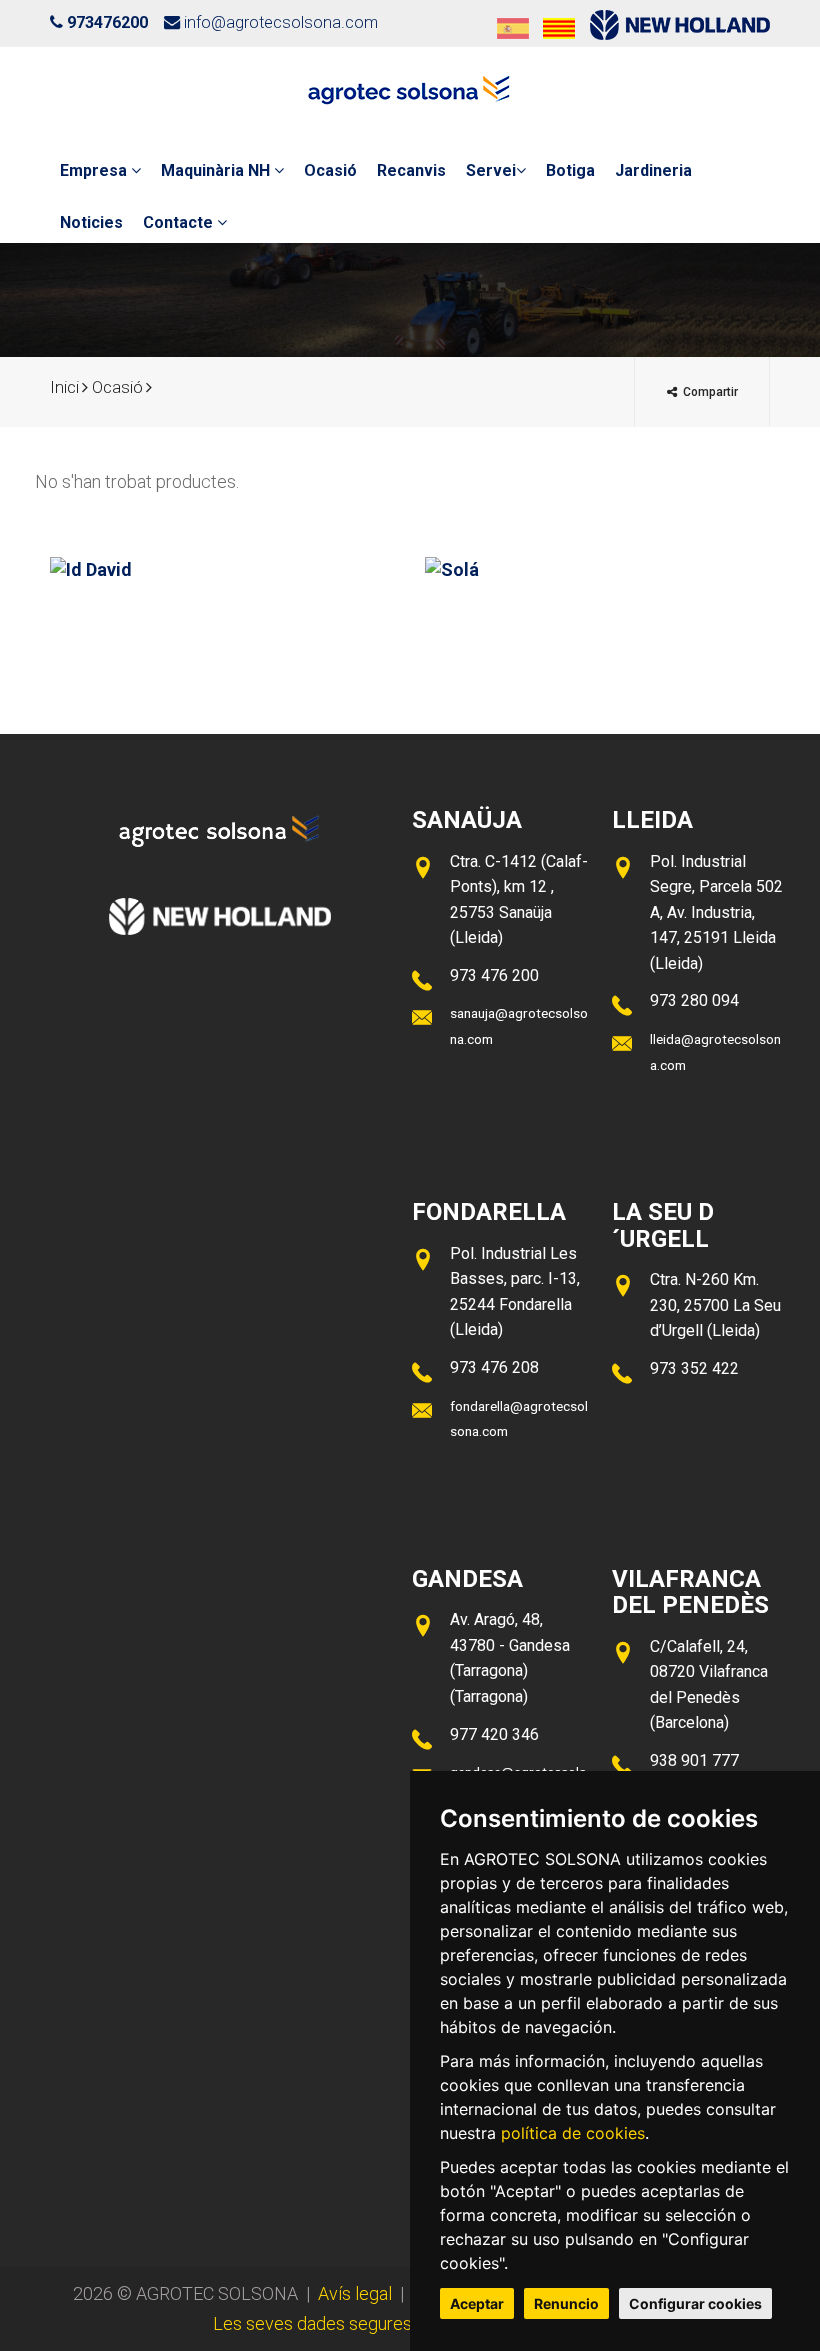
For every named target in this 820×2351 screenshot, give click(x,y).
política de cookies (573, 2133)
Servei (491, 170)
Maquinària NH (217, 170)
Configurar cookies (695, 2303)
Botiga (570, 170)
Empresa (95, 170)
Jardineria (653, 170)
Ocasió (330, 170)
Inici (64, 387)
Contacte (180, 222)
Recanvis (411, 170)
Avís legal (355, 2293)
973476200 (107, 22)
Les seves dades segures (312, 2323)
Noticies (91, 222)
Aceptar (477, 2303)
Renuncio (566, 2303)
